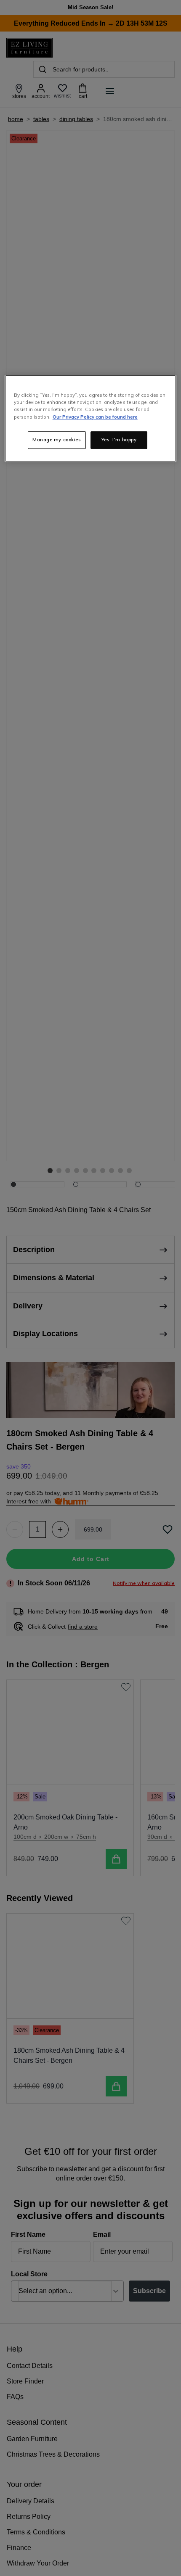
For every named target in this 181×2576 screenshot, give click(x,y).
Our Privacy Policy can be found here (95, 417)
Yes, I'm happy (119, 440)
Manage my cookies (57, 440)
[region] (91, 419)
